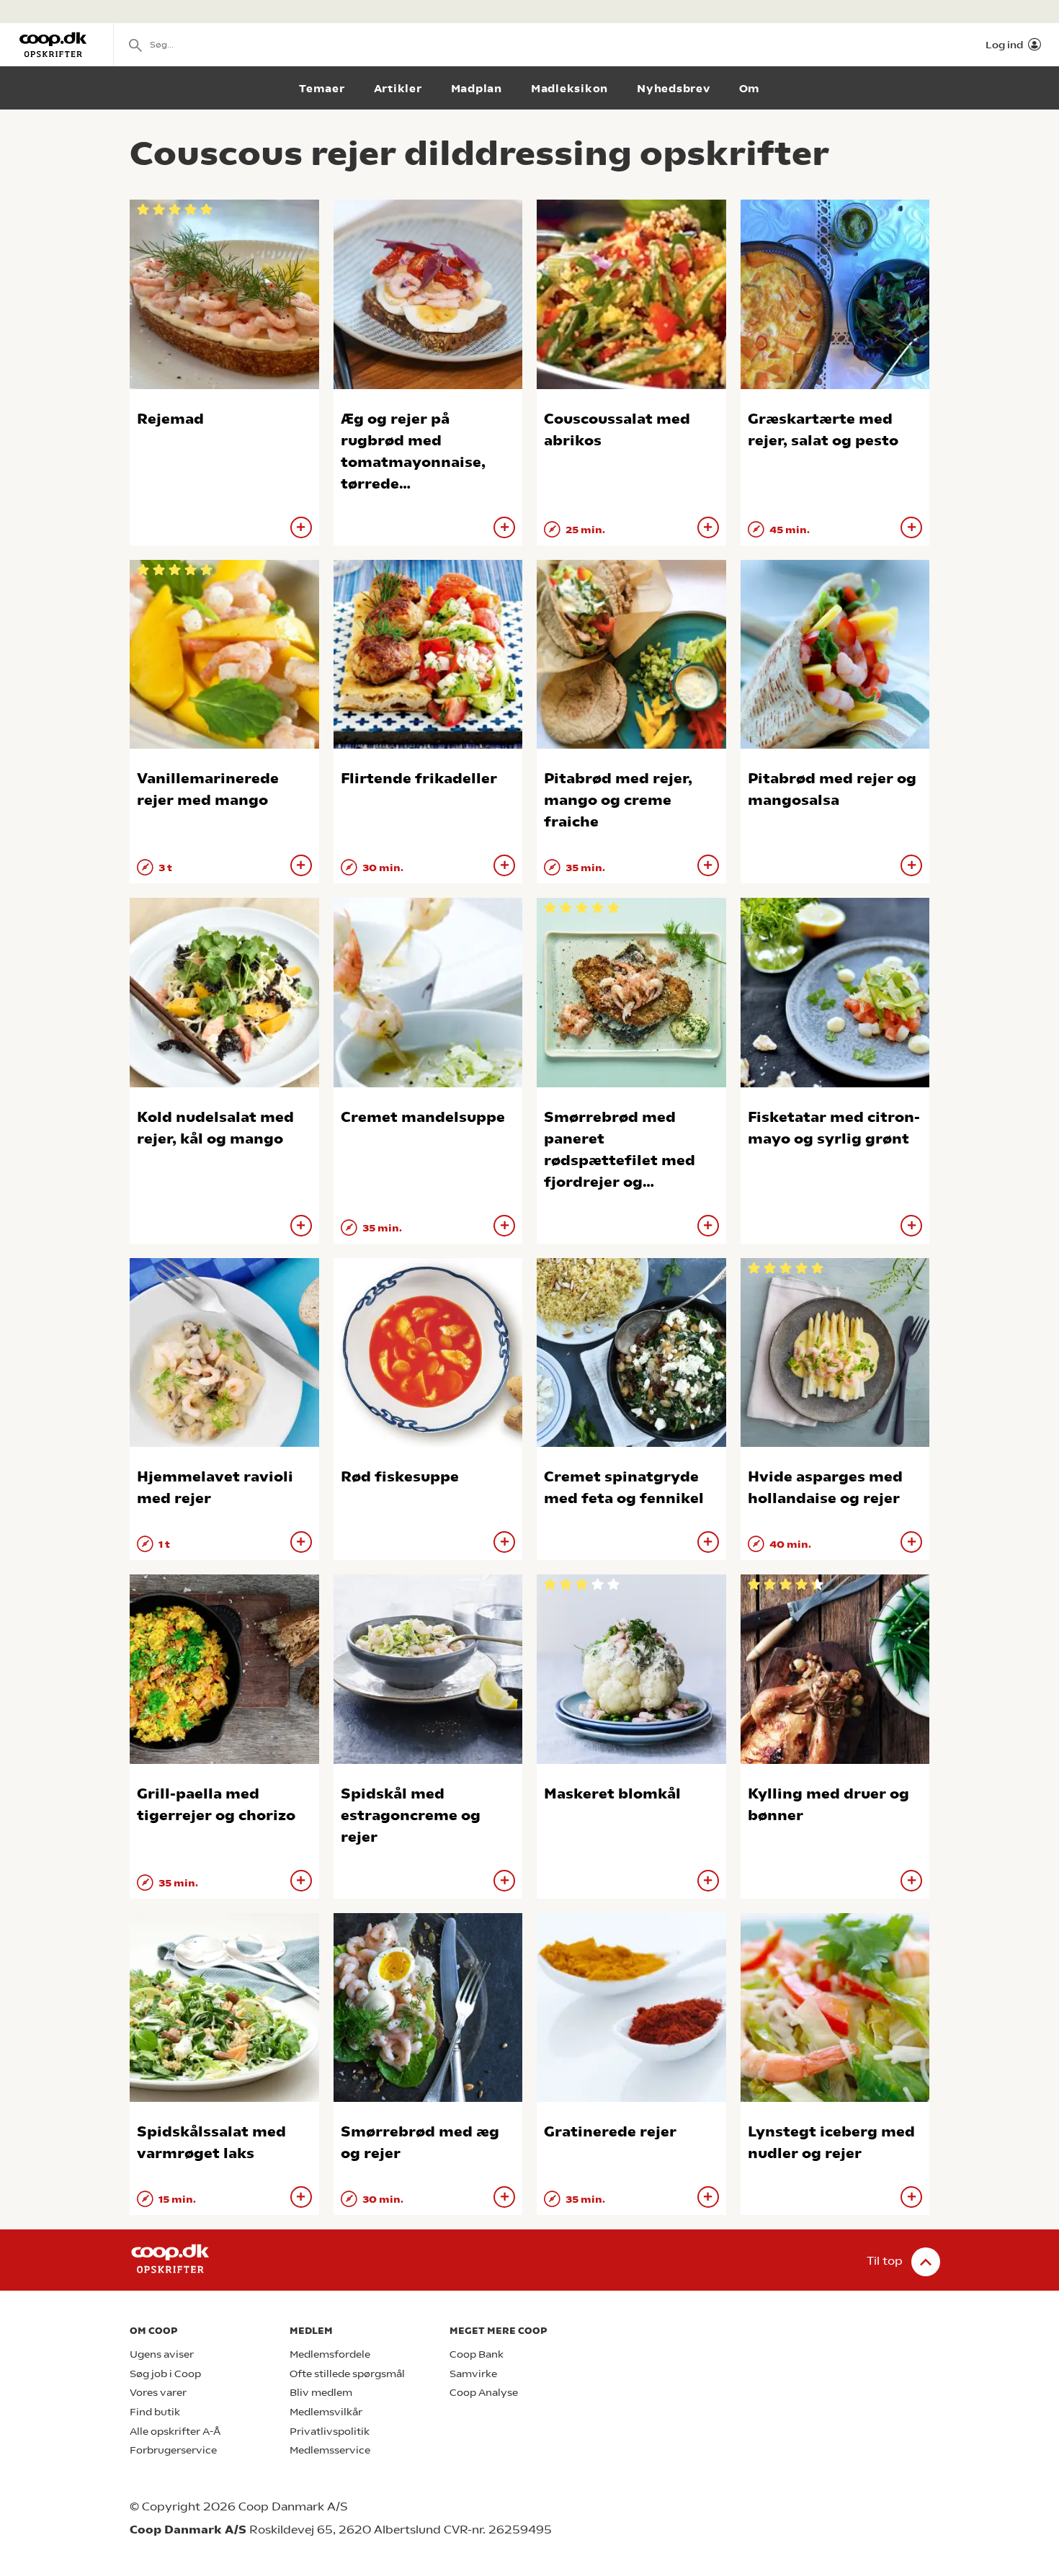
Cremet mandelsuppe (423, 1117)
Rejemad (170, 419)
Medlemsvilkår (326, 2412)
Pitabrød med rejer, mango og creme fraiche (618, 800)
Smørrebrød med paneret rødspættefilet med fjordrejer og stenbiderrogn (620, 1160)
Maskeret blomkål (612, 1794)
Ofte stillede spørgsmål (347, 2374)
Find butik (155, 2412)
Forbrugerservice (173, 2450)
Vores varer (158, 2393)
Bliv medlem (321, 2393)
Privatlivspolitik (330, 2432)
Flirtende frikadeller (419, 779)
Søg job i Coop (165, 2374)
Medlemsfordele (330, 2354)
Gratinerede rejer (610, 2132)
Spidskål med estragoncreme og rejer (411, 1815)
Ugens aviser (162, 2354)
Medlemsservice (330, 2450)
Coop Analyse (484, 2393)
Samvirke (473, 2374)
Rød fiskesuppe (400, 1477)
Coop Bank (477, 2354)
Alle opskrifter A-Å (175, 2432)
